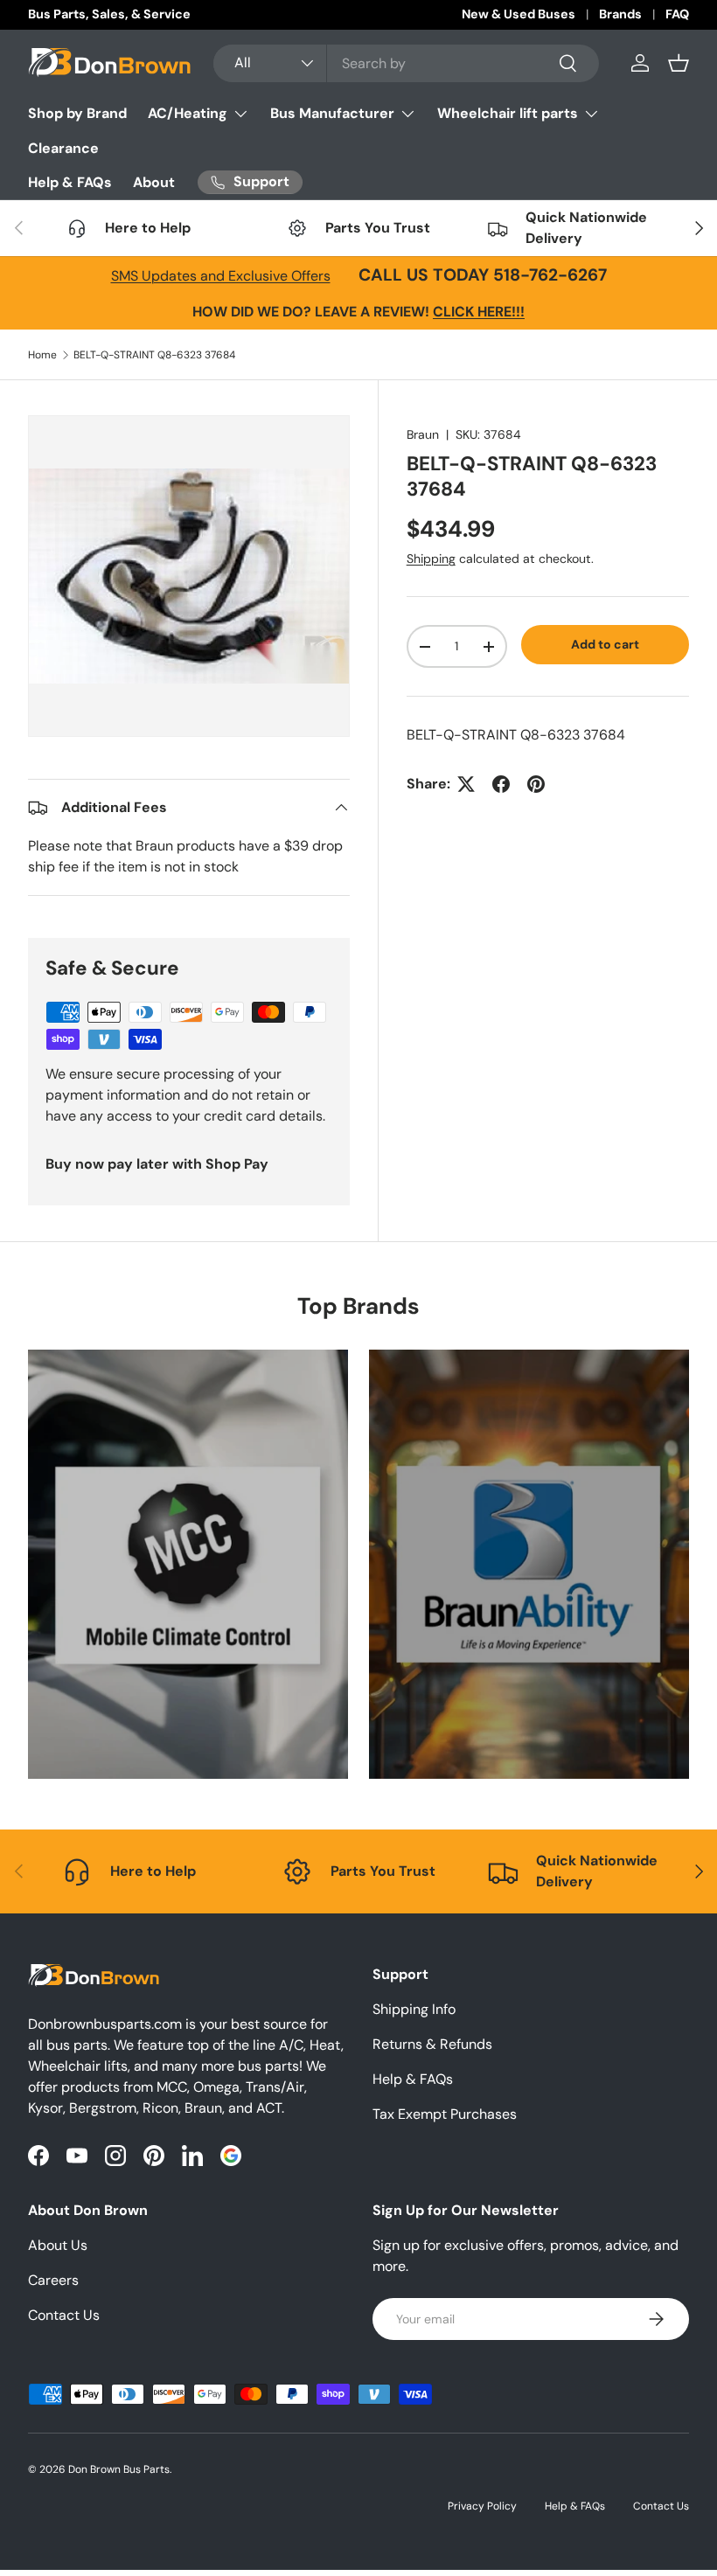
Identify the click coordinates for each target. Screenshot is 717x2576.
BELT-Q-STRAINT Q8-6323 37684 (154, 355)
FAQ (677, 14)
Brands (620, 14)
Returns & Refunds (432, 2044)
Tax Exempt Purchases (445, 2114)
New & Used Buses (519, 14)
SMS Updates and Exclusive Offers (221, 276)
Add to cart (605, 644)
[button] (679, 63)
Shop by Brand (77, 113)
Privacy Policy (482, 2506)
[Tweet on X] (466, 784)
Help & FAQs (70, 182)
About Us (58, 2245)
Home (42, 355)
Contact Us (64, 2315)
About (154, 182)
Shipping (431, 559)
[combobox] (406, 63)
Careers (53, 2280)
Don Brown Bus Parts (119, 2469)
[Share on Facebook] (501, 784)
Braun (423, 434)
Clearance (63, 148)
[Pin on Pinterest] (536, 784)
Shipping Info (414, 2009)
